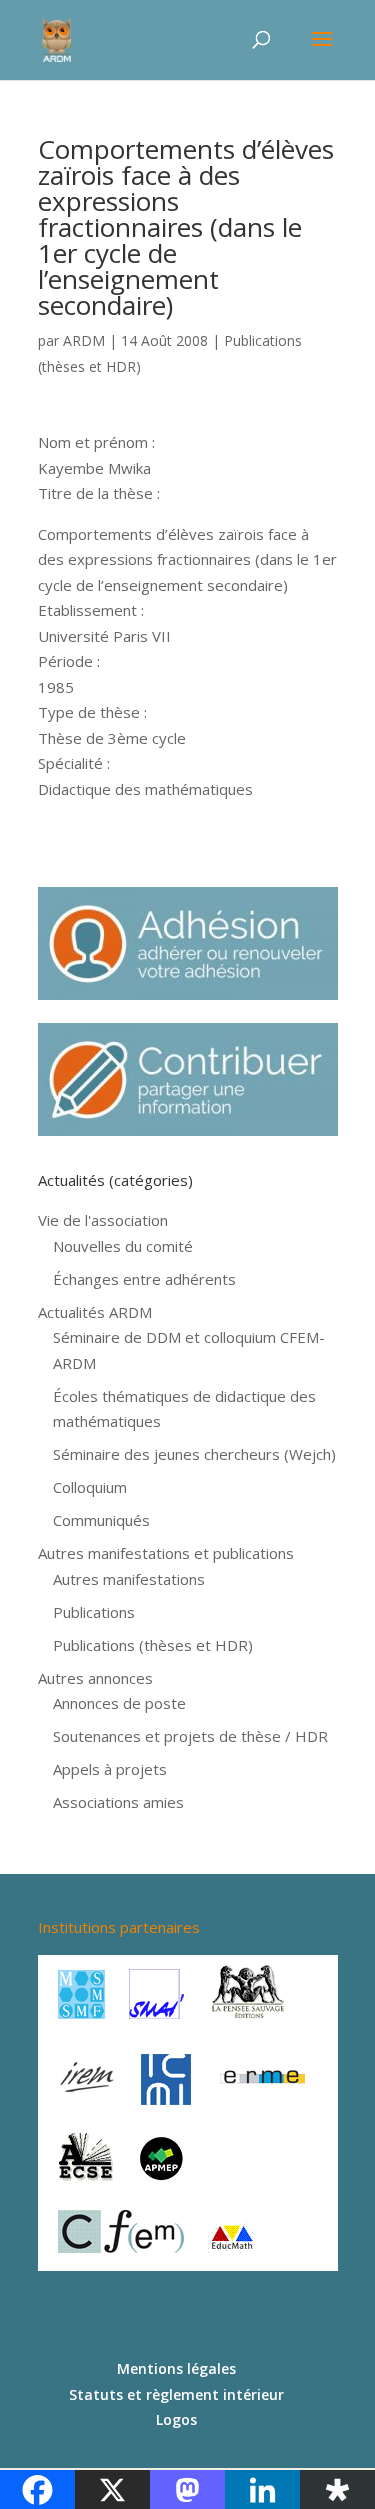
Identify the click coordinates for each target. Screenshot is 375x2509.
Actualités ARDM (95, 1312)
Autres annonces (95, 1678)
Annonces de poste (119, 1703)
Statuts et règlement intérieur (176, 2394)
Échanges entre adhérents (144, 1279)
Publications (94, 1612)
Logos (176, 2419)
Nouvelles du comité (123, 1246)
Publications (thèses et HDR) (153, 1645)
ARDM (84, 340)
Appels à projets (110, 1769)
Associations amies (118, 1802)
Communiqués (101, 1520)
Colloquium (90, 1487)
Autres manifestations (129, 1579)
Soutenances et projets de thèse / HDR (190, 1736)
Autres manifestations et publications (166, 1553)
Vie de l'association (103, 1220)
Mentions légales (176, 2368)
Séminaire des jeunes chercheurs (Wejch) (194, 1454)
